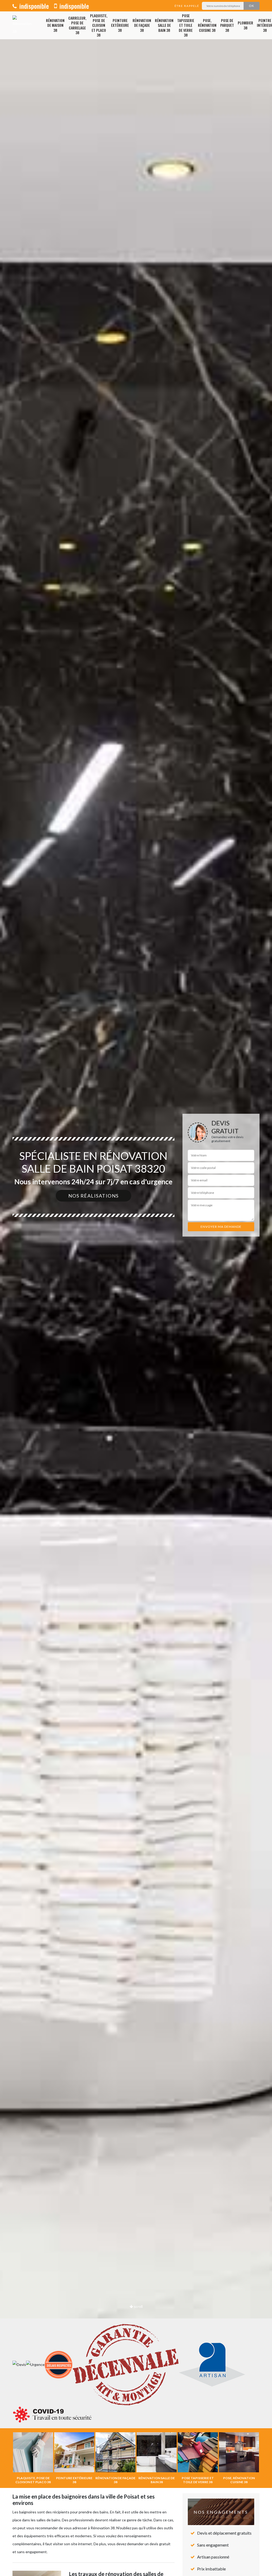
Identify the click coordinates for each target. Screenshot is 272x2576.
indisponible (33, 6)
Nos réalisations (93, 1196)
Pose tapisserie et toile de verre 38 (186, 25)
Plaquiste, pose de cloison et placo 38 (99, 25)
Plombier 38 (245, 25)
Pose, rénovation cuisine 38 (207, 25)
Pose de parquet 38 (227, 25)
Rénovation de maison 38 (55, 25)
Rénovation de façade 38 (142, 25)
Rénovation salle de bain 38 (164, 25)
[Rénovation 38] (22, 25)
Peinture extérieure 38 (120, 25)
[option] (136, 1288)
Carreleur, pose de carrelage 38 (77, 25)
